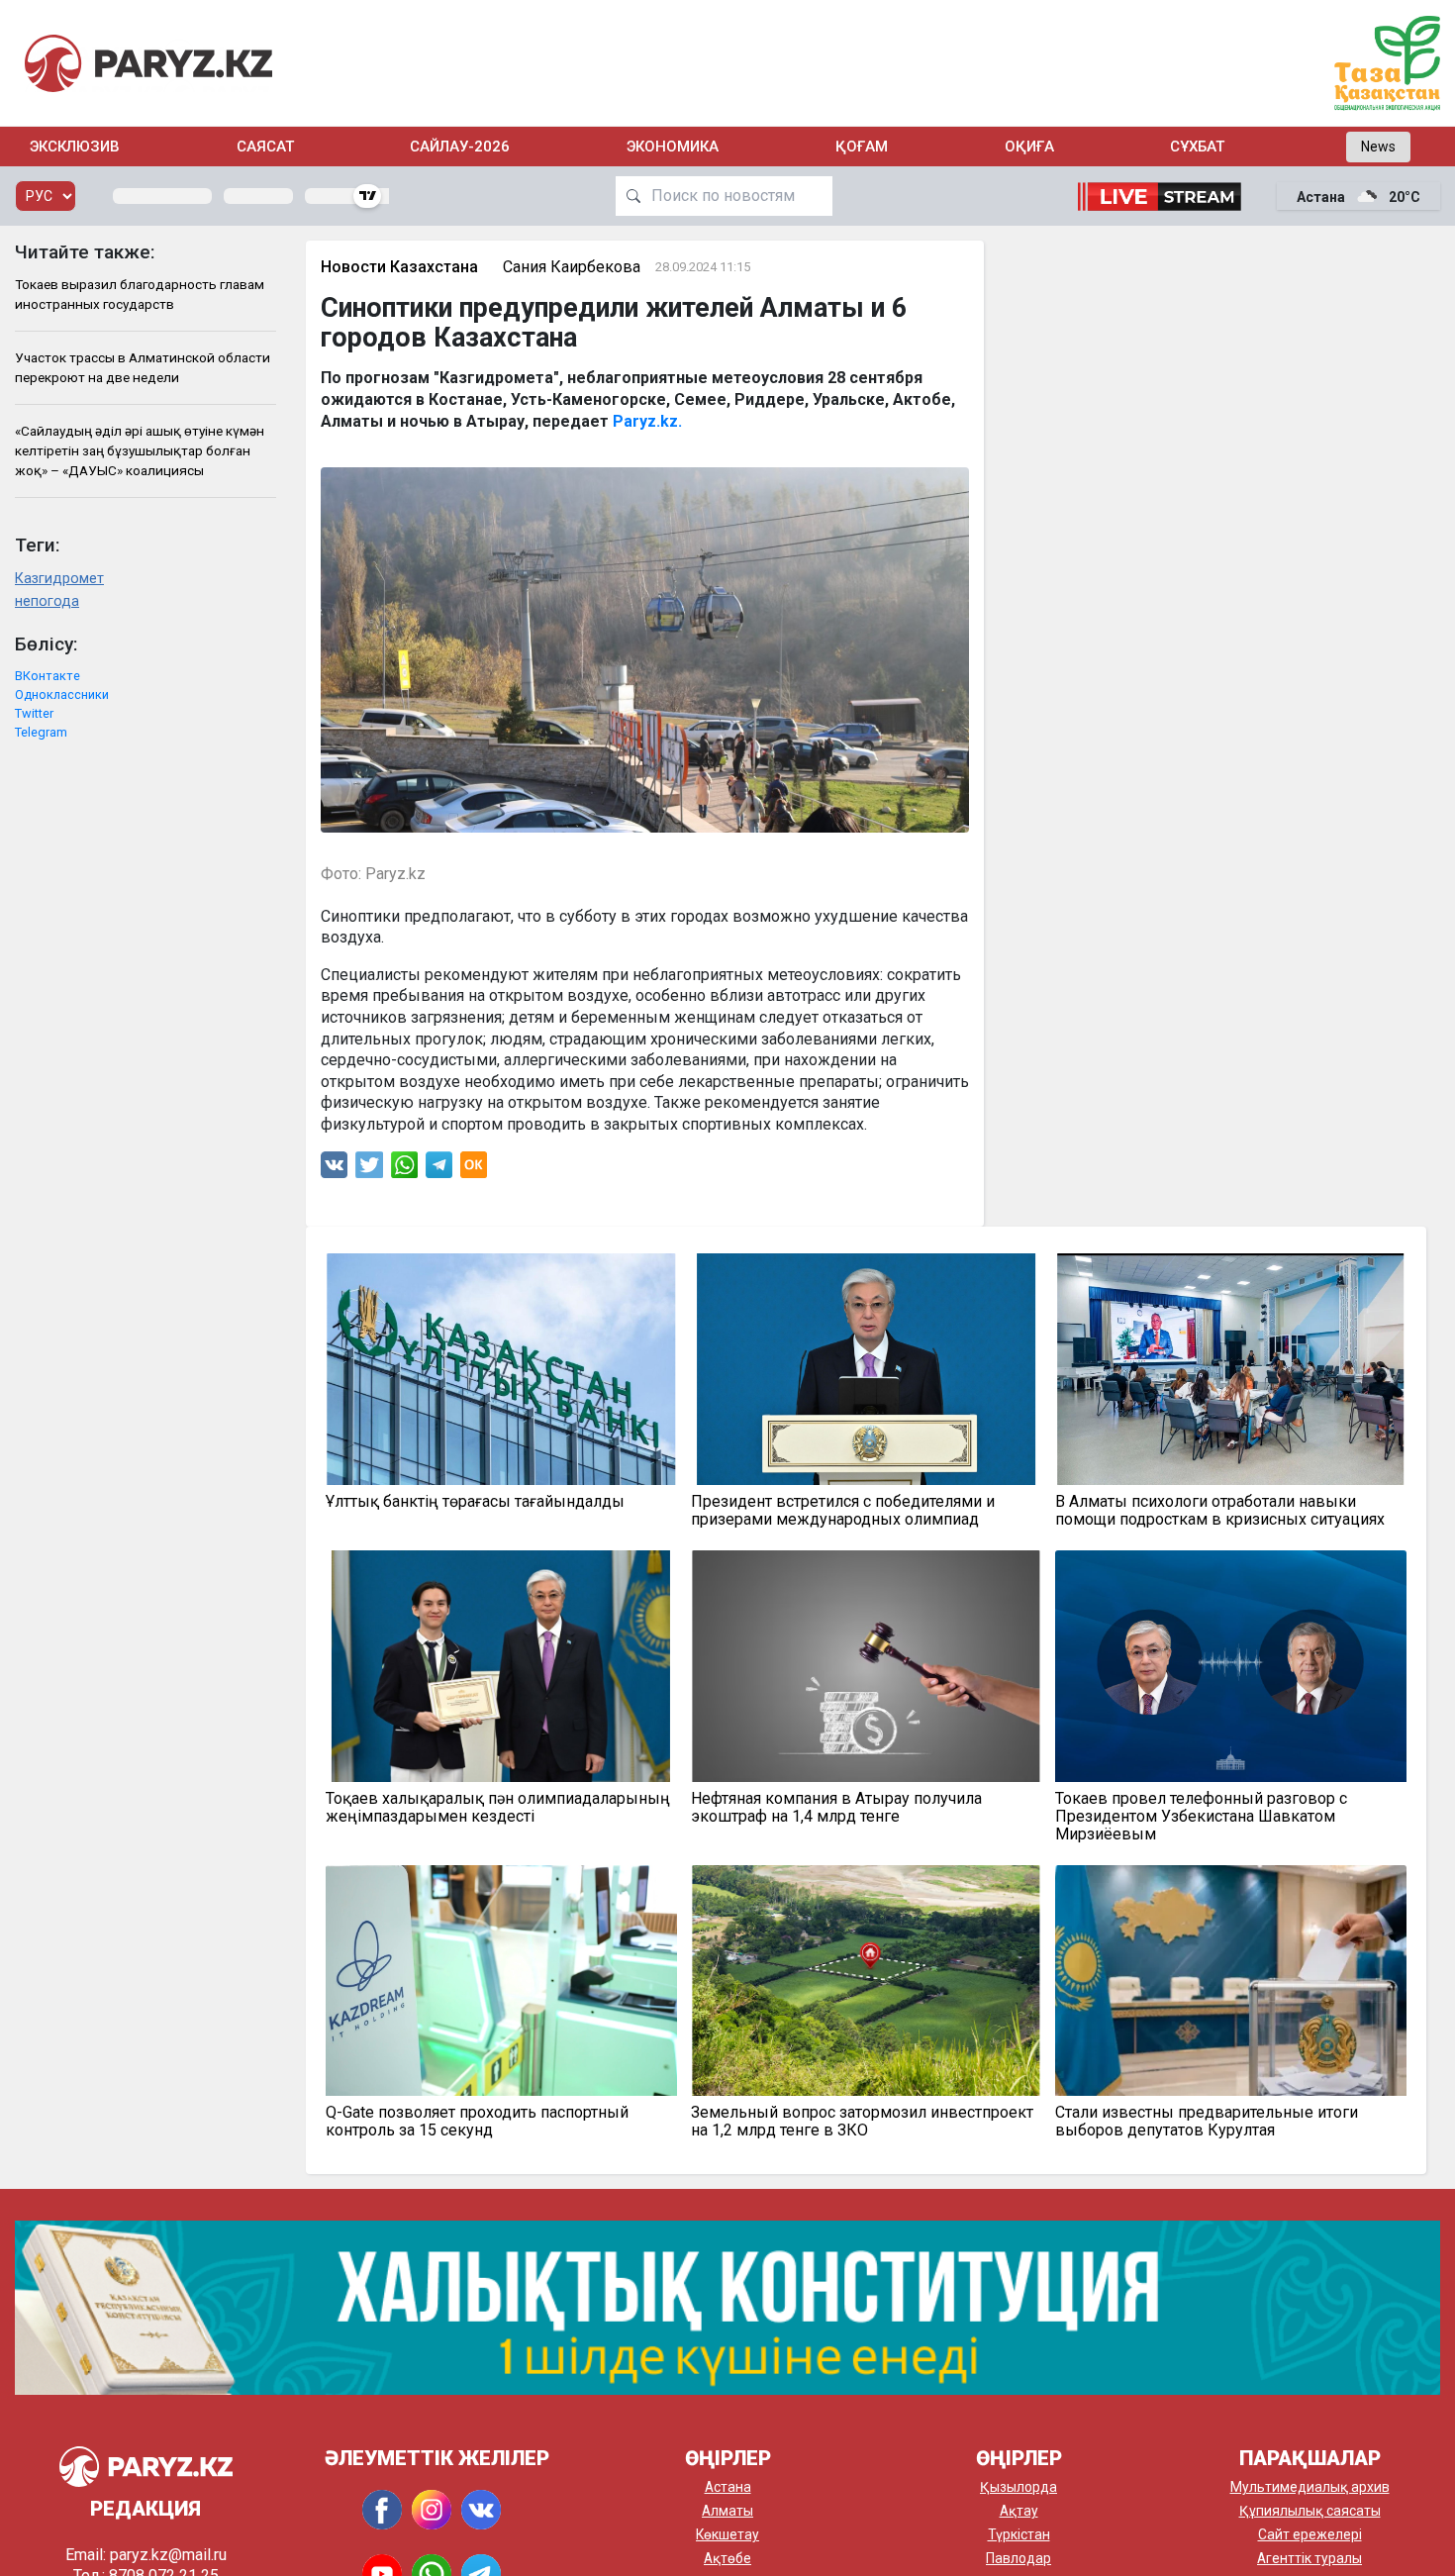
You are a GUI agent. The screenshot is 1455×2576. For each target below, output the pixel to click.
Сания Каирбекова (572, 267)
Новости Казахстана (399, 267)
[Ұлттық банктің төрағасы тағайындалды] (501, 1369)
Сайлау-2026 (460, 147)
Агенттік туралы (1309, 2558)
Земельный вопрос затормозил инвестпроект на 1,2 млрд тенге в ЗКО (862, 2122)
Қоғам (862, 147)
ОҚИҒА (1029, 147)
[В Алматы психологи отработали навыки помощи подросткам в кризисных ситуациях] (1231, 1369)
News (1378, 147)
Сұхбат (1197, 147)
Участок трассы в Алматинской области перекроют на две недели (143, 367)
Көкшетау (727, 2534)
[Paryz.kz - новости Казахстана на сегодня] (148, 63)
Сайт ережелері (1310, 2534)
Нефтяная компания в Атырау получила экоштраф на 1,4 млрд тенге (836, 1808)
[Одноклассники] (474, 1170)
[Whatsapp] (404, 1170)
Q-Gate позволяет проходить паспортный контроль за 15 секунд (477, 2122)
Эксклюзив (75, 147)
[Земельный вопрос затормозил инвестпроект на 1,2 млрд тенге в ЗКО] (867, 1981)
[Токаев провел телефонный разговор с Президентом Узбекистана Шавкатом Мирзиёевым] (1231, 1666)
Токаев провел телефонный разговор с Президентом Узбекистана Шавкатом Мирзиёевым (1201, 1817)
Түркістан (1019, 2534)
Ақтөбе (727, 2558)
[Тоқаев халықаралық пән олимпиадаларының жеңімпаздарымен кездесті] (501, 1666)
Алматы (727, 2511)
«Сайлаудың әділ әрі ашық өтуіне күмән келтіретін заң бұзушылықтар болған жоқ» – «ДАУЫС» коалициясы (140, 451)
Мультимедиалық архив (1310, 2487)
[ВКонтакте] (334, 1170)
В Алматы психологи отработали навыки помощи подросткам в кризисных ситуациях (1220, 1511)
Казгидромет (59, 579)
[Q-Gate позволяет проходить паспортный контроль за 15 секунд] (501, 1981)
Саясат (265, 147)
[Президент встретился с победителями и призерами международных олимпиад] (867, 1369)
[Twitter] (369, 1170)
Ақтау (1019, 2511)
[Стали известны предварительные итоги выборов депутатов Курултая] (1231, 1981)
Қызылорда (1018, 2487)
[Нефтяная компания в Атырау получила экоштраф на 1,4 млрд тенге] (867, 1666)
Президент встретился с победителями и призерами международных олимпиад (843, 1511)
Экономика (673, 147)
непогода (47, 601)
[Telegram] (439, 1170)
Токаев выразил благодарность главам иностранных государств (140, 294)
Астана (728, 2487)
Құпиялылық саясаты (1310, 2511)
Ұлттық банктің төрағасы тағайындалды (475, 1502)
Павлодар (1018, 2558)
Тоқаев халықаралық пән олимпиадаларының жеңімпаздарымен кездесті (498, 1808)
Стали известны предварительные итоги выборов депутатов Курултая (1207, 2122)
